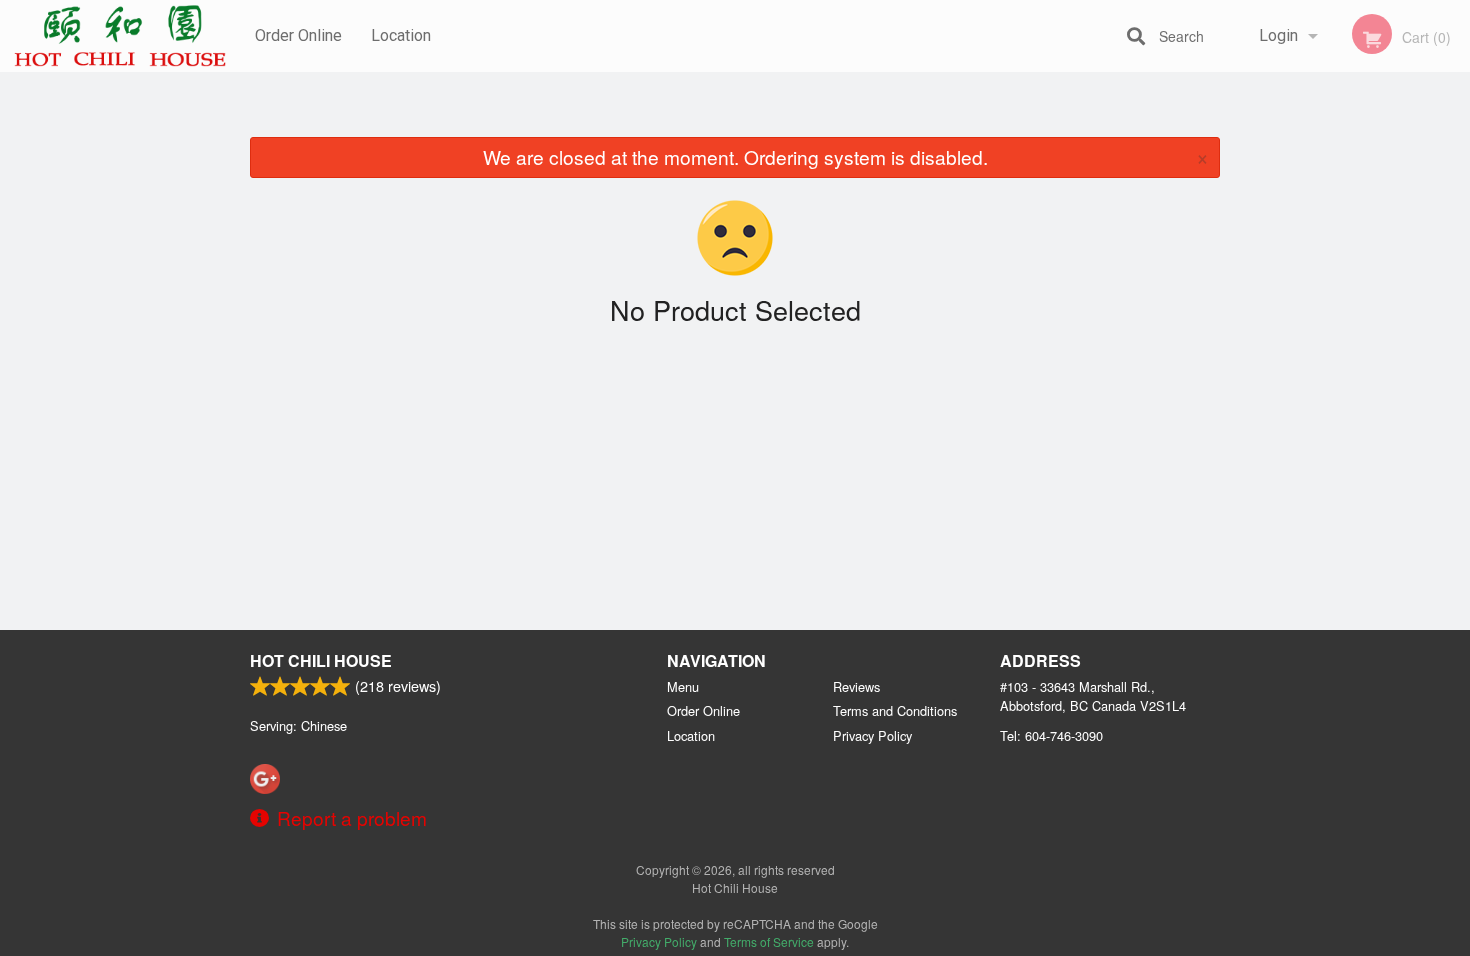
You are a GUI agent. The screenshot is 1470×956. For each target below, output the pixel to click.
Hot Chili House (321, 660)
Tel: (1051, 735)
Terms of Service (769, 941)
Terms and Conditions (895, 710)
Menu (683, 686)
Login (1278, 35)
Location (401, 35)
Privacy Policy (872, 735)
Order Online (298, 35)
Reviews (856, 686)
